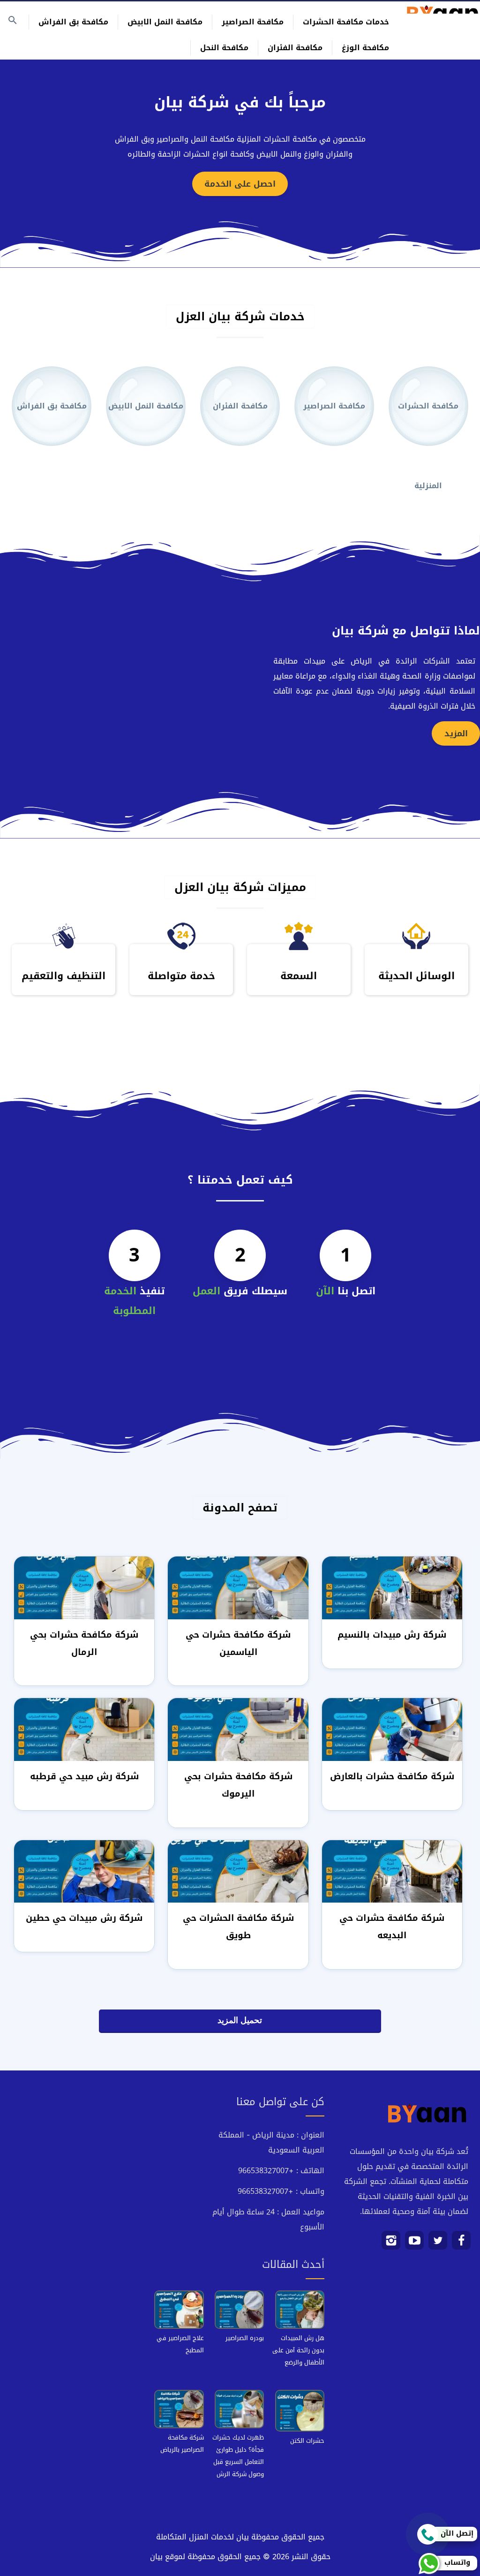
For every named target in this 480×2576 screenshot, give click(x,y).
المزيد (456, 733)
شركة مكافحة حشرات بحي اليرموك (238, 1785)
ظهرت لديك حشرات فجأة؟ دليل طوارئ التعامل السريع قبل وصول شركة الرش (238, 2456)
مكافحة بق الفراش (73, 22)
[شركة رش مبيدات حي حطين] (84, 1872)
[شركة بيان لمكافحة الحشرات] (442, 9)
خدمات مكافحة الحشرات (346, 22)
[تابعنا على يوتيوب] (415, 2244)
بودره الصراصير (245, 2338)
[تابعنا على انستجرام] (391, 2244)
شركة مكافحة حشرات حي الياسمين (238, 1643)
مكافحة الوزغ (365, 48)
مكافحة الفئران (295, 48)
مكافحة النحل (224, 48)
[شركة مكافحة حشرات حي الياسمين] (238, 1589)
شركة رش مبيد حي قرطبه (84, 1776)
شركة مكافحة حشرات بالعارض (392, 1776)
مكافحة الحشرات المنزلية (428, 422)
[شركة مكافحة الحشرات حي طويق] (238, 1872)
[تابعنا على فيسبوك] (461, 2244)
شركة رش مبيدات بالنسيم (392, 1635)
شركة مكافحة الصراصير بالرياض (182, 2444)
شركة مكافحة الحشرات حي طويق (238, 1926)
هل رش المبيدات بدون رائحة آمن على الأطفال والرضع (298, 2350)
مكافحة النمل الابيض (165, 22)
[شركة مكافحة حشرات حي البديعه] (392, 1872)
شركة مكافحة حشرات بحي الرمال (84, 1643)
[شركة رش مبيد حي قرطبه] (84, 1731)
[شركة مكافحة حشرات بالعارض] (392, 1731)
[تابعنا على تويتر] (438, 2244)
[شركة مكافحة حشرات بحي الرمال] (84, 1589)
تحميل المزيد (240, 2020)
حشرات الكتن (307, 2441)
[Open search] (13, 21)
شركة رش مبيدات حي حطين (84, 1918)
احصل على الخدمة (240, 184)
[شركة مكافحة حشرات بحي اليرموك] (238, 1731)
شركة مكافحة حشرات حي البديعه (392, 1926)
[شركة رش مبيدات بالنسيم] (392, 1589)
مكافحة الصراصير (253, 22)
